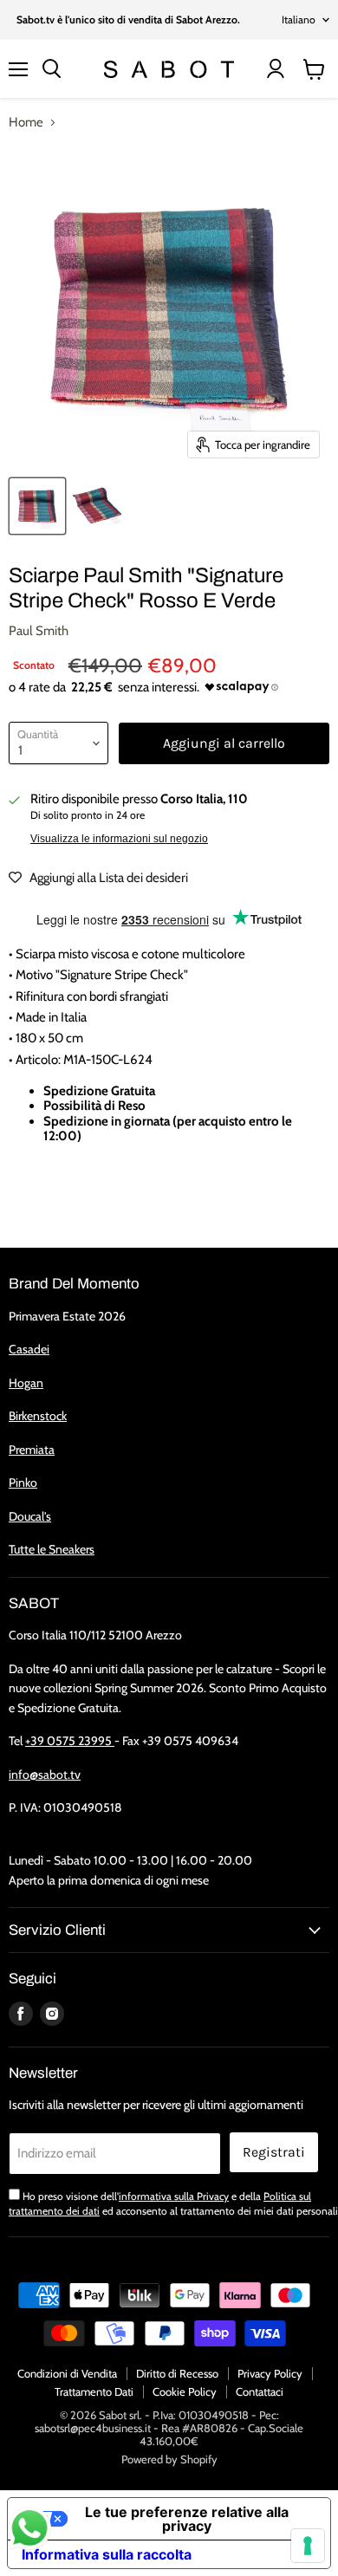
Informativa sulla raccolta (107, 2554)
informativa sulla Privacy (174, 2196)
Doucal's (30, 1516)
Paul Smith (39, 631)
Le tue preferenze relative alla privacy (187, 2519)
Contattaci (260, 2391)
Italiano (299, 19)
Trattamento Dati (94, 2391)
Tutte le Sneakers (52, 1549)
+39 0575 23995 (70, 1741)
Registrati (274, 2152)
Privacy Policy (270, 2373)
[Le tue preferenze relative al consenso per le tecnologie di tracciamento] (308, 2546)
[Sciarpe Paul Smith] (37, 506)
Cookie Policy (185, 2391)
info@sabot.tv (45, 1775)
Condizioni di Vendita (67, 2373)
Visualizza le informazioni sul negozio (119, 839)
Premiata (32, 1450)
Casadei (29, 1349)
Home (26, 123)
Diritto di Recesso (177, 2373)
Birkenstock (38, 1416)
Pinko (23, 1483)
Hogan (26, 1383)
